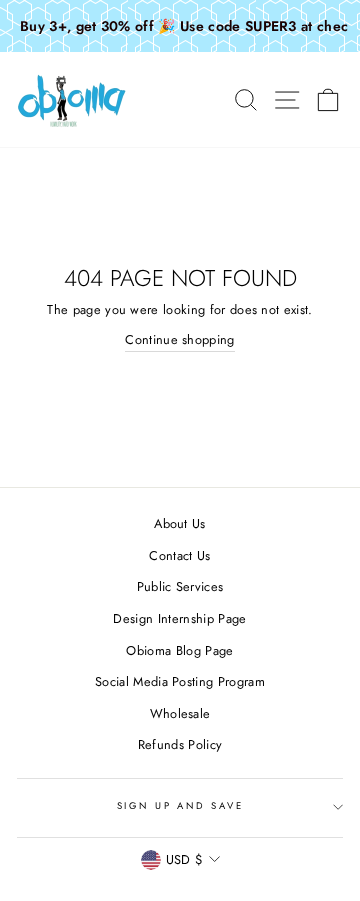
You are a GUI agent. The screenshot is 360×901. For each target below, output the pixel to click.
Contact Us (179, 555)
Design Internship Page (179, 618)
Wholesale (180, 713)
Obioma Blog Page (179, 650)
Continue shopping (179, 339)
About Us (180, 523)
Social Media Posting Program (180, 681)
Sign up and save (180, 806)
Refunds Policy (180, 744)
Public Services (180, 586)
